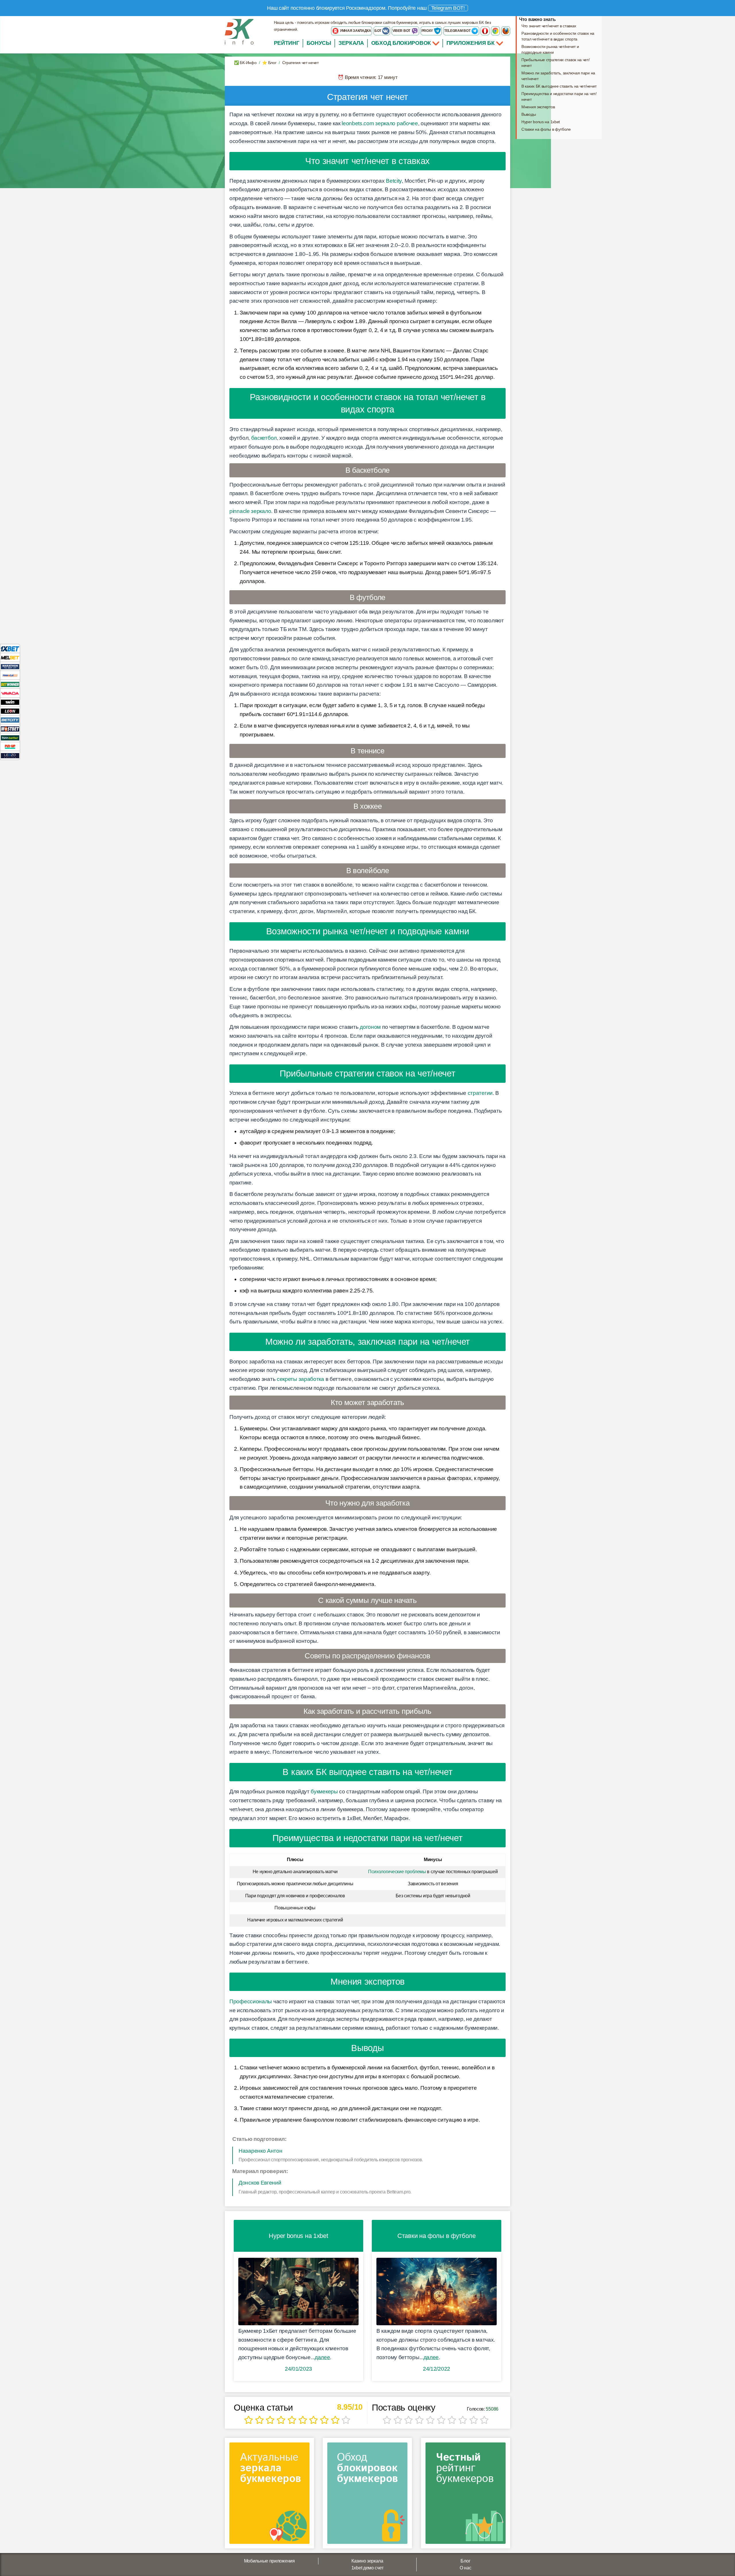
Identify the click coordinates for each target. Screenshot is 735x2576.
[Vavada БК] (10, 693)
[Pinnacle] (10, 675)
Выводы (529, 114)
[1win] (10, 702)
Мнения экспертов (538, 107)
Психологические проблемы (397, 1872)
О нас (466, 2568)
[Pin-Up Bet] (10, 746)
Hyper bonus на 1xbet (541, 122)
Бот (378, 31)
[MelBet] (10, 657)
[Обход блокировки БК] (367, 2495)
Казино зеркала (367, 2561)
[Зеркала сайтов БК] (269, 2495)
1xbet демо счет (367, 2568)
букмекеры (324, 1791)
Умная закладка (355, 31)
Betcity (394, 181)
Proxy (428, 31)
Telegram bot (458, 31)
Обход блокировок (401, 43)
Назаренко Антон (261, 2151)
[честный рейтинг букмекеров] (466, 2495)
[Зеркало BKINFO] (239, 31)
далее (322, 2357)
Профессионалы (251, 2001)
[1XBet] (10, 648)
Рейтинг (287, 43)
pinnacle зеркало (250, 511)
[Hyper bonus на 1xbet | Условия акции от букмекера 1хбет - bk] (298, 2292)
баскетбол (264, 438)
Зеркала (351, 43)
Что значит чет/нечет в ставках (549, 26)
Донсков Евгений (260, 2183)
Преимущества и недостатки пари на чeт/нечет (559, 97)
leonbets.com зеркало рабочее (380, 123)
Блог (465, 2561)
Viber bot (402, 31)
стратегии (480, 1093)
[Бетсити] (10, 720)
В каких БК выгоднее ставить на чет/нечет (559, 86)
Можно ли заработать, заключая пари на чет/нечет (558, 76)
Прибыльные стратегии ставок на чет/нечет (556, 63)
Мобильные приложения (269, 2561)
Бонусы (319, 43)
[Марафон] (10, 666)
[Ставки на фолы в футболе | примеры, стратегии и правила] (437, 2292)
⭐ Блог (269, 63)
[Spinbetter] (10, 737)
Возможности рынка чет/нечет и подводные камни (550, 49)
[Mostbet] (10, 729)
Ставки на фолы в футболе (546, 129)
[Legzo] (10, 755)
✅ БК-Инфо (245, 63)
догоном (370, 1027)
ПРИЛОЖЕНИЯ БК (471, 43)
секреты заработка (300, 1379)
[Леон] (10, 711)
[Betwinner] (10, 684)
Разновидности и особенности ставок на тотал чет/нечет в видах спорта (558, 36)
